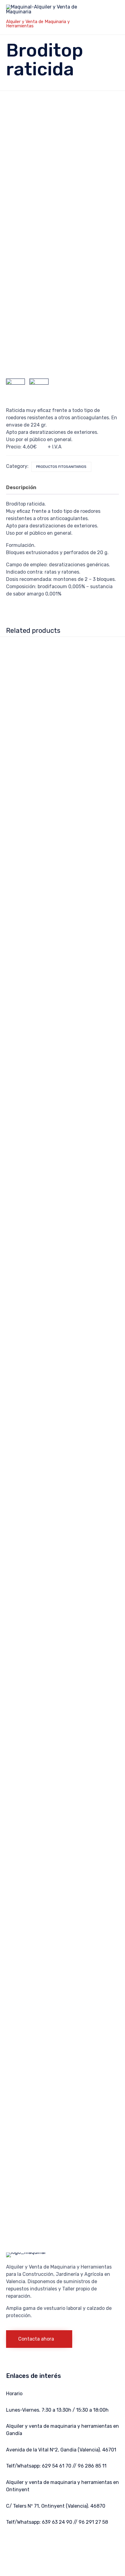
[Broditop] (15, 388)
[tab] (24, 488)
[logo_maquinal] (26, 2252)
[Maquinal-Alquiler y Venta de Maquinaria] (48, 11)
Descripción (21, 487)
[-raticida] (39, 388)
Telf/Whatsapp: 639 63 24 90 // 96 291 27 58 (57, 2522)
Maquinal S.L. (32, 2543)
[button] (39, 2339)
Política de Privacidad (68, 2543)
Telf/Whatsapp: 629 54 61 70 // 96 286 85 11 (56, 2466)
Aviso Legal (36, 2551)
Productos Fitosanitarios (61, 467)
